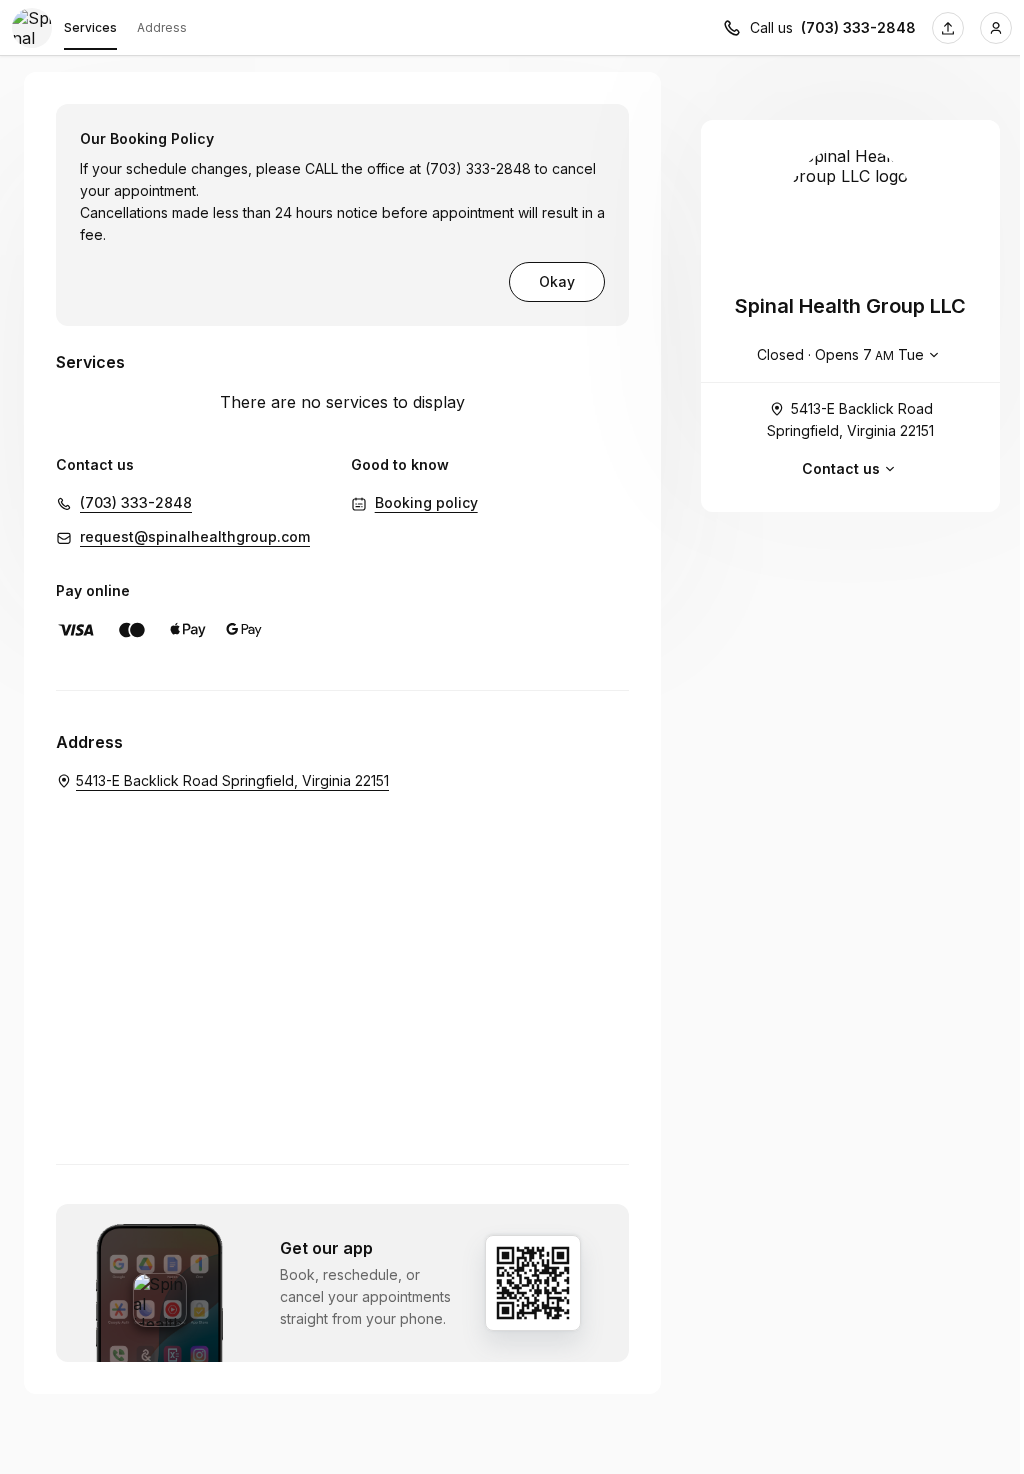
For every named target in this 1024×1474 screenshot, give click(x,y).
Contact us (841, 468)
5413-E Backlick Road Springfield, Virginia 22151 (850, 419)
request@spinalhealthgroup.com (195, 536)
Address (162, 27)
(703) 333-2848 (858, 27)
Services (90, 27)
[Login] (996, 28)
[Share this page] (948, 28)
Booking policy (426, 502)
